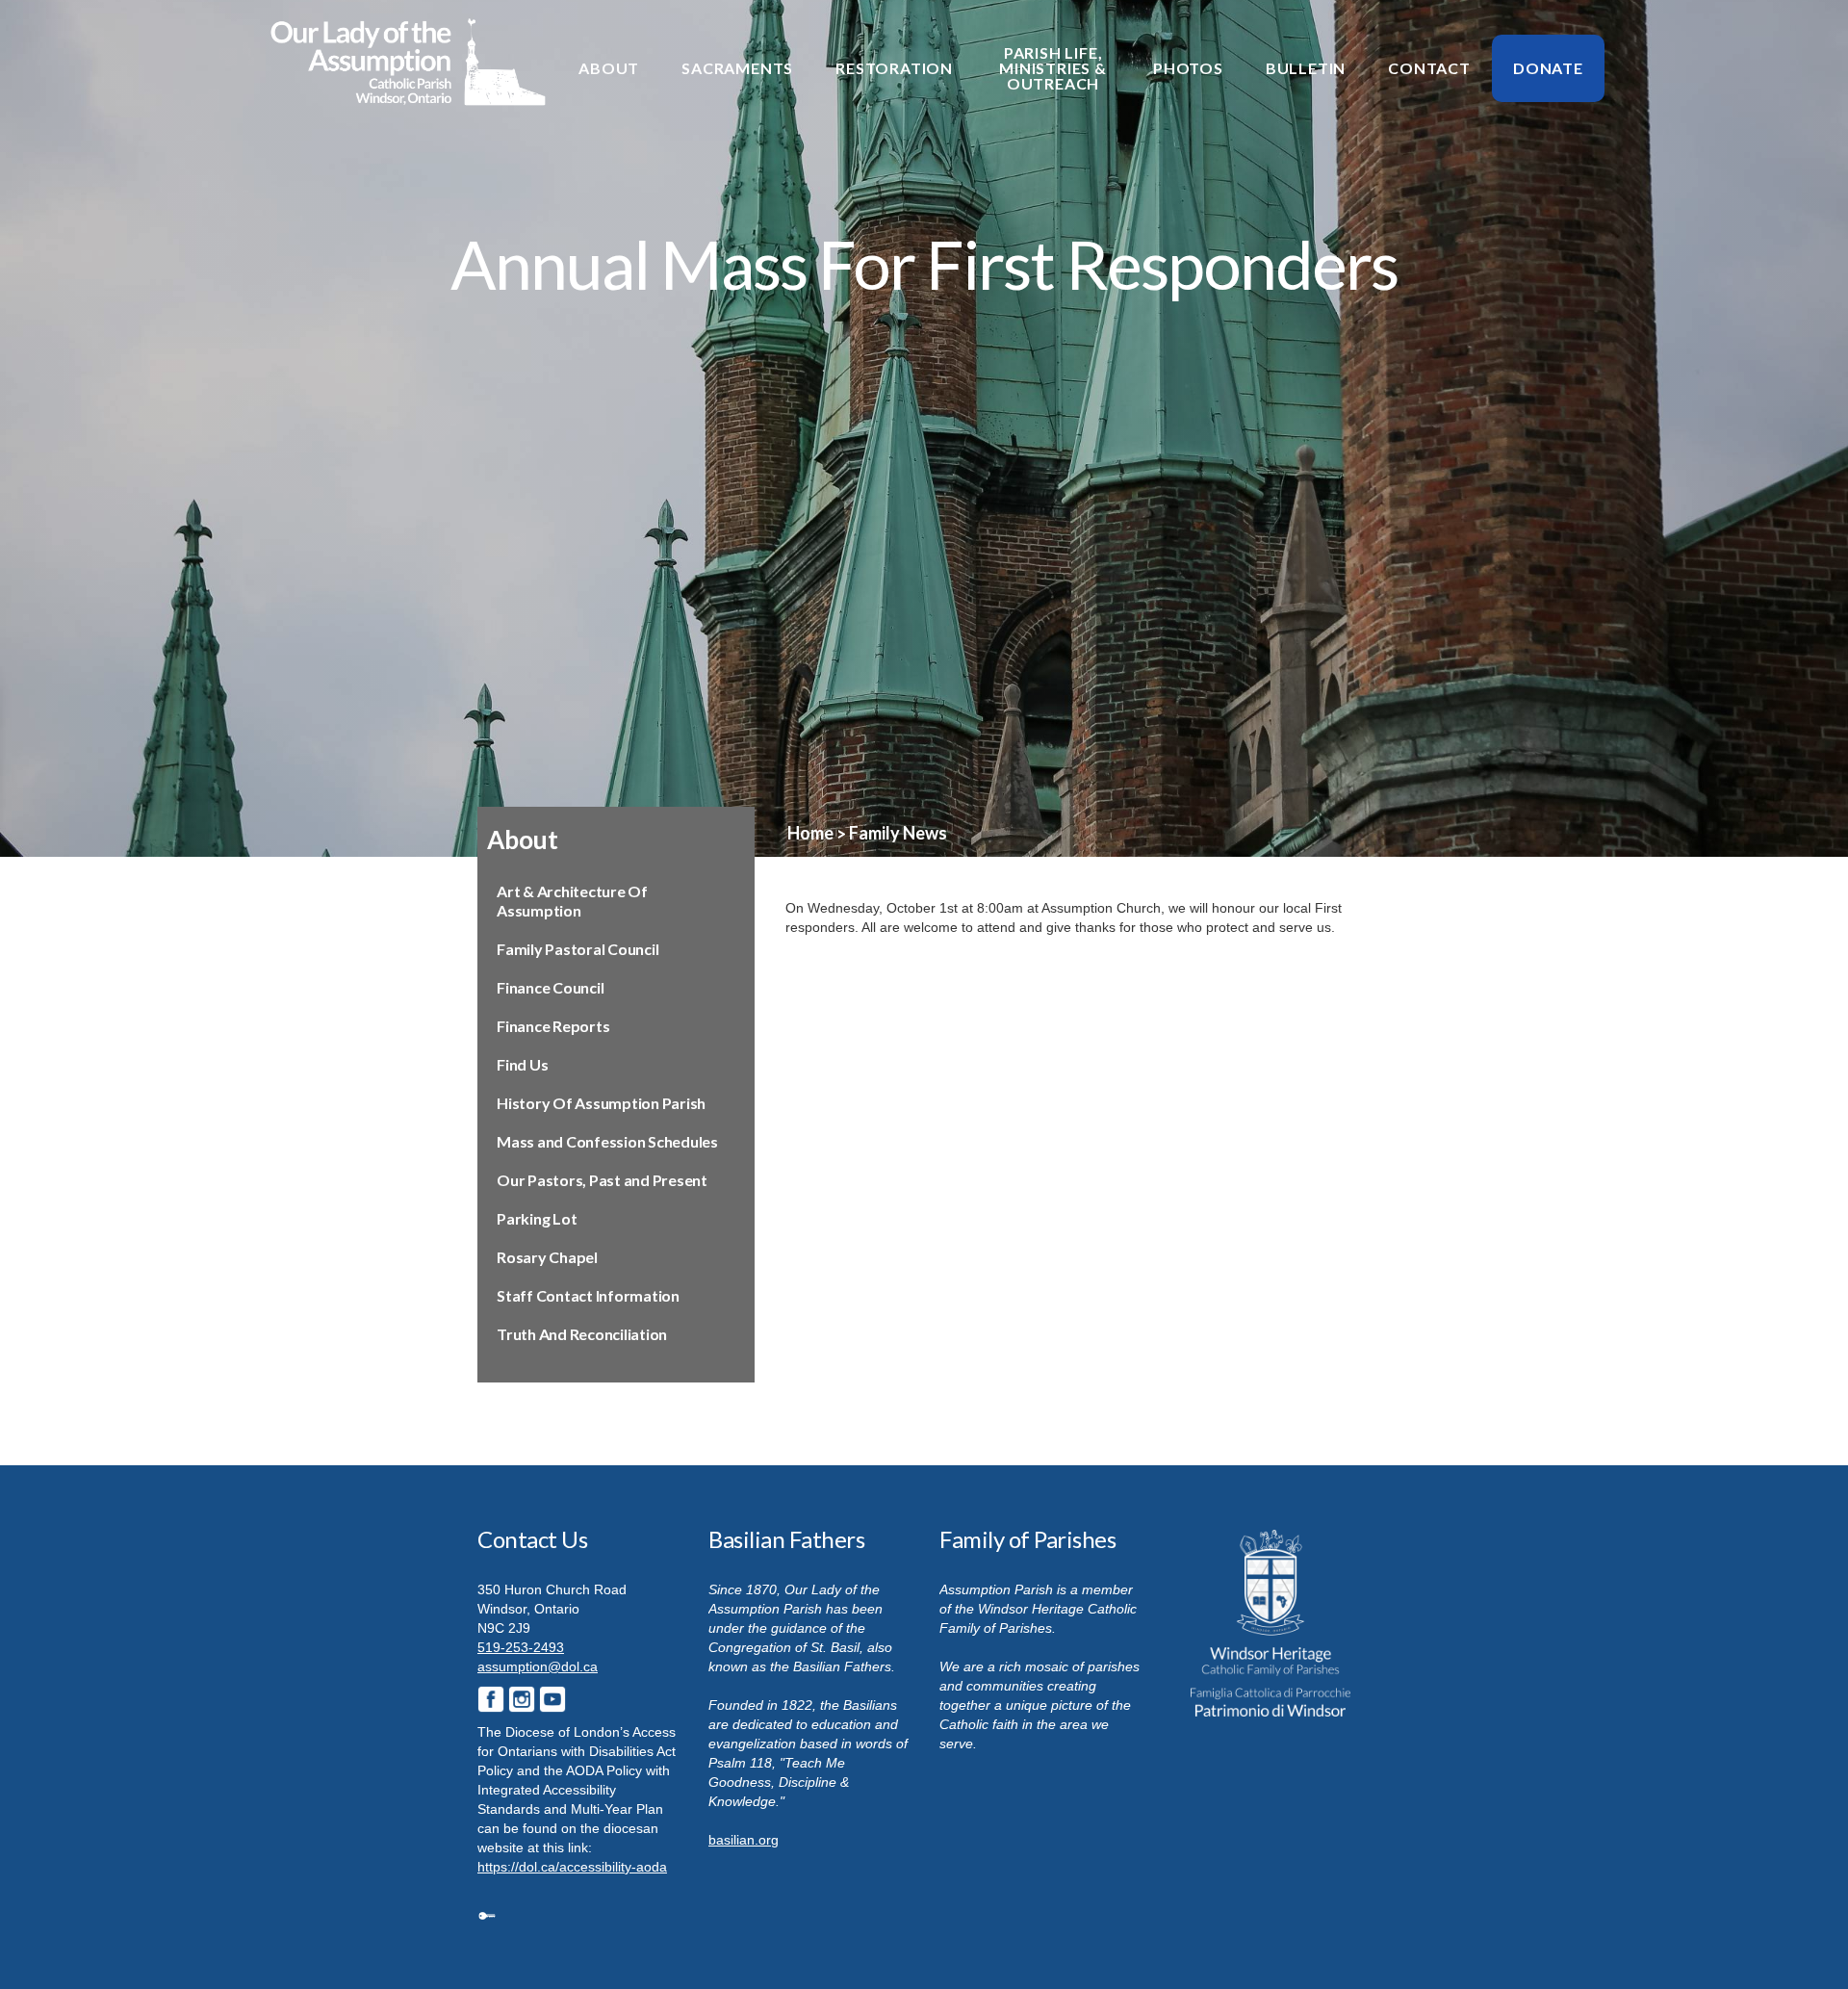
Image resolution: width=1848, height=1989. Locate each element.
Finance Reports (553, 1026)
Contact (1429, 68)
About (609, 68)
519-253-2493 (521, 1647)
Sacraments (737, 68)
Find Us (522, 1064)
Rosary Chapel (547, 1257)
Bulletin (1306, 68)
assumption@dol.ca (538, 1666)
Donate (1548, 68)
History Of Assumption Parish (601, 1103)
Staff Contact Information (588, 1295)
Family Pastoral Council (577, 949)
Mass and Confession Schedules (607, 1141)
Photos (1188, 68)
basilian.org (744, 1840)
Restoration (894, 68)
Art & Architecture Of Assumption (572, 901)
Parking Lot (537, 1218)
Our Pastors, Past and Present (602, 1180)
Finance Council (550, 987)
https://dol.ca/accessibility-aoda (572, 1867)
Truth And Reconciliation (582, 1334)
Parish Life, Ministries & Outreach (1053, 68)
